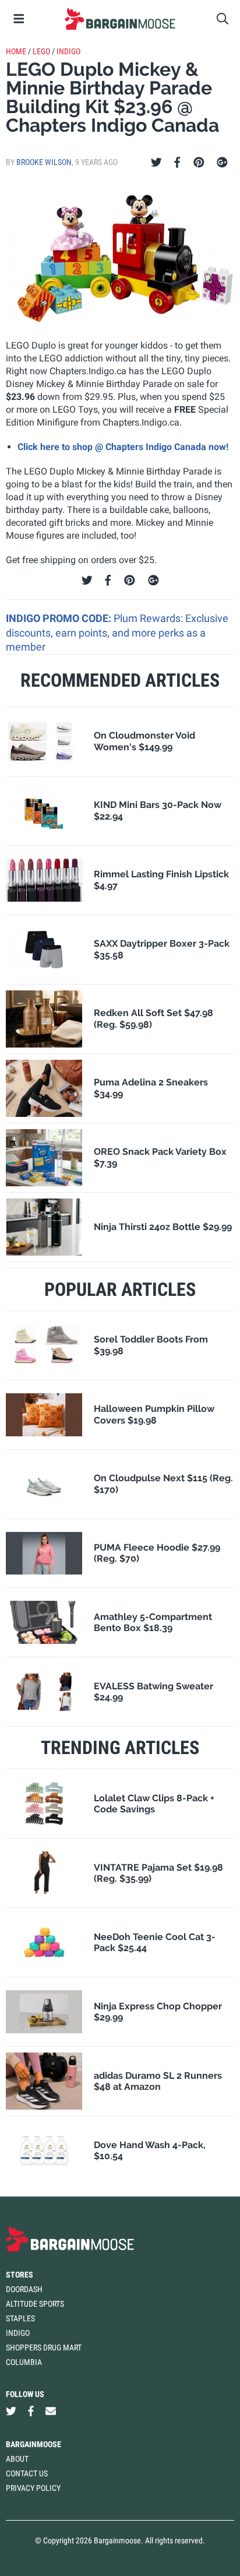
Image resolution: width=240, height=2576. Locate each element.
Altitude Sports (35, 2304)
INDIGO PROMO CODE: (60, 618)
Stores (20, 2275)
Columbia (24, 2362)
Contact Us (27, 2473)
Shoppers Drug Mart (44, 2347)
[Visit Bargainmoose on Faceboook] (31, 2411)
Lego (41, 51)
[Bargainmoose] (120, 19)
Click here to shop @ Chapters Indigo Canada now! (123, 447)
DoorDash (24, 2289)
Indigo (68, 51)
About (17, 2459)
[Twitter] (156, 163)
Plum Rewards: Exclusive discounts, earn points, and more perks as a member (117, 632)
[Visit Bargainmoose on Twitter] (11, 2411)
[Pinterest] (199, 163)
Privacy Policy (33, 2488)
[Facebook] (177, 163)
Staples (20, 2318)
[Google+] (222, 163)
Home (16, 51)
